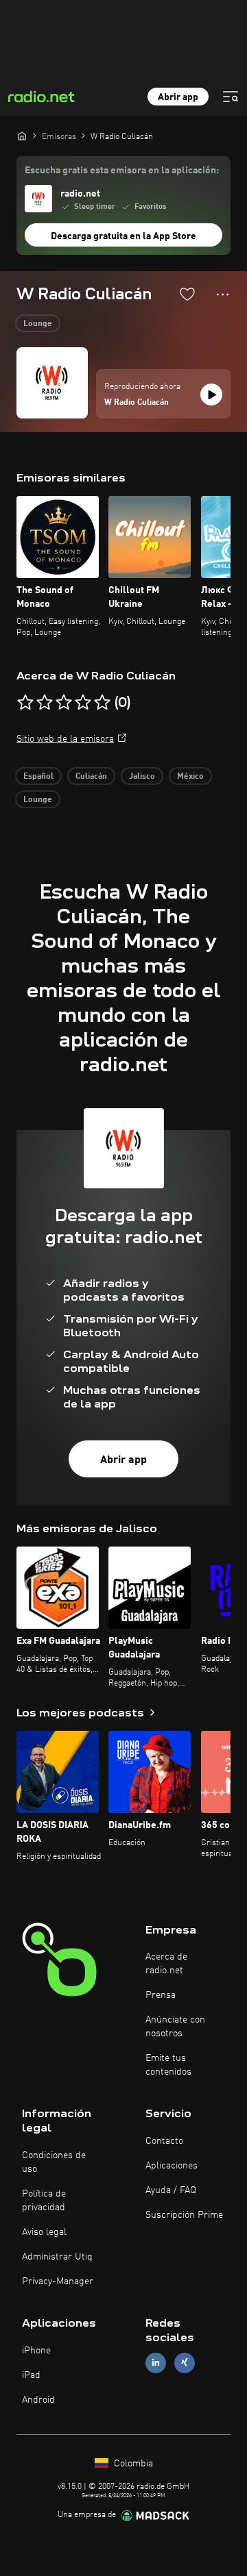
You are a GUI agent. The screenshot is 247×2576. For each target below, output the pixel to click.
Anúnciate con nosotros (175, 2027)
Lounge (38, 324)
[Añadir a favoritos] (187, 294)
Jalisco (142, 777)
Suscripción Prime (184, 2215)
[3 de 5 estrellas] (64, 703)
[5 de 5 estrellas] (102, 703)
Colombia (132, 2464)
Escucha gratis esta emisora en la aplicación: (122, 171)
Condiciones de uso (54, 2162)
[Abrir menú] (231, 97)
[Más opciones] (223, 295)
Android (38, 2400)
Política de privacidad (44, 2201)
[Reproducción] (211, 395)
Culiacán (91, 777)
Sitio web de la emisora (65, 739)
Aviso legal (44, 2232)
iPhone (36, 2351)
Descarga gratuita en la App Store (123, 236)
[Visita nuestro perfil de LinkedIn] (156, 2363)
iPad (31, 2375)
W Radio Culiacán (137, 403)
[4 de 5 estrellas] (83, 703)
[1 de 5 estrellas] (25, 703)
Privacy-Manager (58, 2281)
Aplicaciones (172, 2166)
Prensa (161, 1995)
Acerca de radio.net (166, 1964)
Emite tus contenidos (168, 2065)
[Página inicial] (22, 136)
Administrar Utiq (57, 2257)
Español (38, 777)
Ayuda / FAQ (171, 2190)
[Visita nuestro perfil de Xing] (185, 2363)
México (190, 777)
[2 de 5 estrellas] (45, 703)
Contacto (164, 2141)
